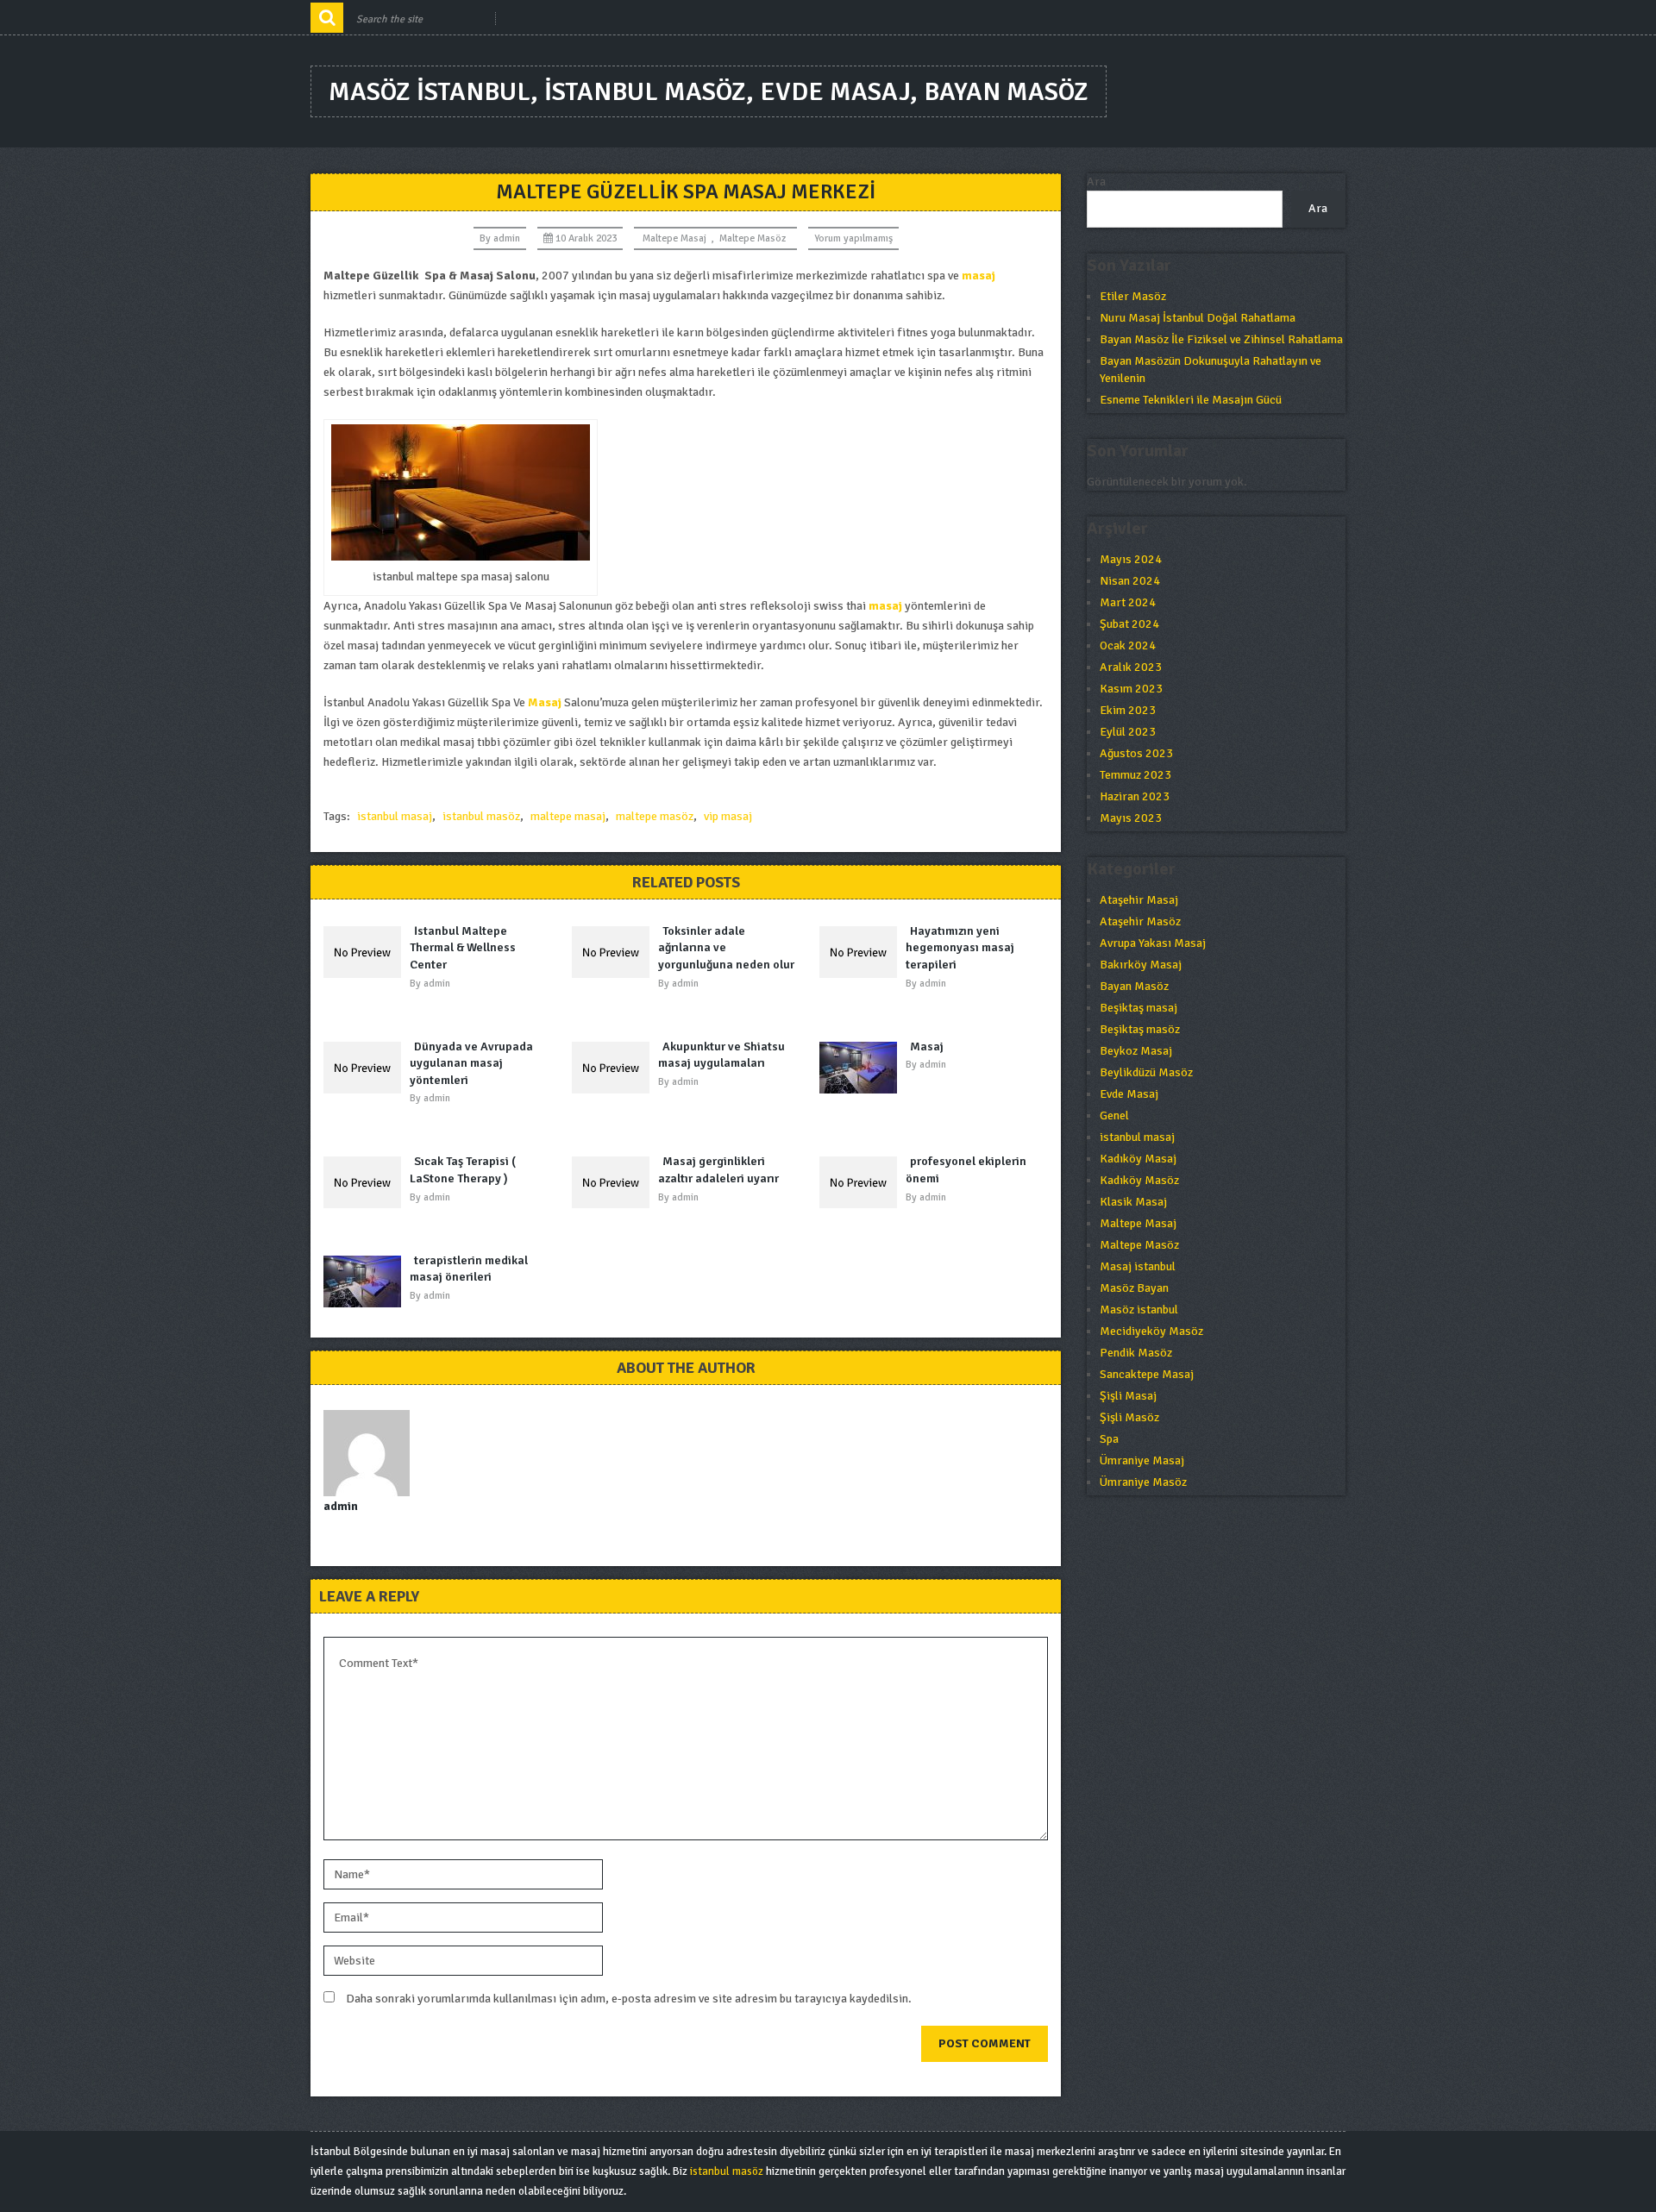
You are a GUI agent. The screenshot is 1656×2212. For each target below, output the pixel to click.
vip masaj (728, 816)
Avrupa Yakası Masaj (1153, 943)
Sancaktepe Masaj (1147, 1374)
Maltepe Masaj (674, 238)
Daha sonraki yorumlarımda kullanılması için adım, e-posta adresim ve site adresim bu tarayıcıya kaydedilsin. (629, 1999)
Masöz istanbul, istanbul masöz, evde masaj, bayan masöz (709, 92)
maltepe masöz (655, 816)
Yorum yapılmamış (853, 238)
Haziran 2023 (1135, 796)
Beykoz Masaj (1136, 1051)
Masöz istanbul (1139, 1310)
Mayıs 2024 (1131, 559)
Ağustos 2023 (1136, 753)
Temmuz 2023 (1135, 775)
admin (507, 238)
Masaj (545, 702)
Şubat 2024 (1129, 624)
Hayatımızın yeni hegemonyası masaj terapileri (960, 948)
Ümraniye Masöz (1143, 1482)
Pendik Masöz (1136, 1353)
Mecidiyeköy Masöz (1151, 1331)
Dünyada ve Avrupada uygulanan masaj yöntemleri (471, 1063)
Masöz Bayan (1134, 1288)
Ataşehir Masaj (1139, 900)
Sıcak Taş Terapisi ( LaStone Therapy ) (463, 1170)
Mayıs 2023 (1131, 818)
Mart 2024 (1128, 602)
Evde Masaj (1129, 1094)
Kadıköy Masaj (1138, 1159)
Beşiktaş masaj (1138, 1008)
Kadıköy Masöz (1139, 1180)
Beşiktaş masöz (1140, 1029)
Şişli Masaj (1128, 1396)
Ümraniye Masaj (1142, 1460)
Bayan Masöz (1134, 986)
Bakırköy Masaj (1141, 965)
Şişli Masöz (1129, 1417)
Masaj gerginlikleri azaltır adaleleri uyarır (718, 1170)
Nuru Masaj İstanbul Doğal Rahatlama (1198, 318)
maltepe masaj (568, 816)
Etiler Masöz (1133, 296)
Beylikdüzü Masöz (1146, 1072)
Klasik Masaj (1133, 1202)
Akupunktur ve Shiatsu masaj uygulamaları (721, 1055)
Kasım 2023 (1131, 689)
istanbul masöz (481, 816)
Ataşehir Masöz (1140, 921)
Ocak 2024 (1128, 645)
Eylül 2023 (1128, 732)
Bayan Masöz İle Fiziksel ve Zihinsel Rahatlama (1221, 339)
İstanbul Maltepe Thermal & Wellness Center (463, 948)
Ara (1096, 182)
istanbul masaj (395, 816)
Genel (1114, 1115)
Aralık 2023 (1131, 667)
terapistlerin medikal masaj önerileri (469, 1269)
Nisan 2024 (1130, 581)
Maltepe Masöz (753, 238)
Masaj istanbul (1138, 1266)
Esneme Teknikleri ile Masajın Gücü (1191, 400)
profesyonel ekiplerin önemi (966, 1170)
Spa (1109, 1439)
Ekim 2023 (1128, 710)
